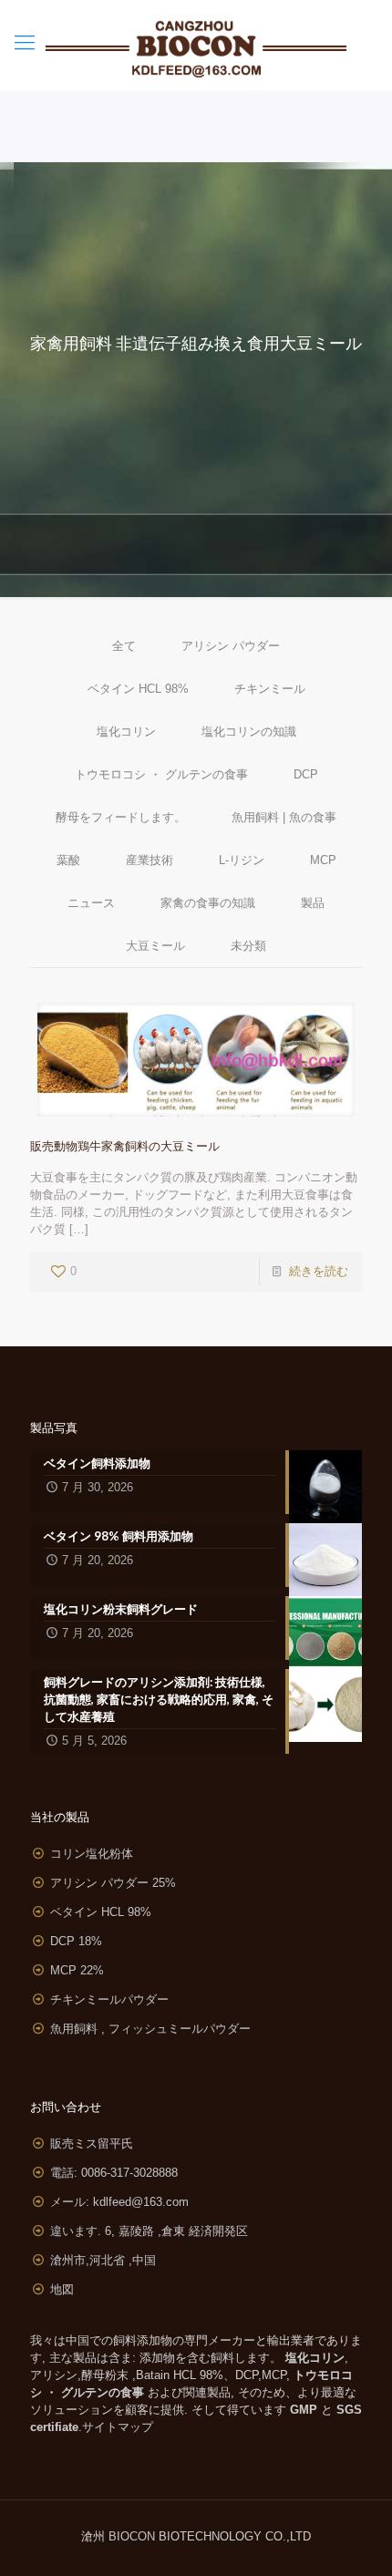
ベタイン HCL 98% (138, 689)
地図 (62, 2289)
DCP (306, 774)
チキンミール (270, 689)
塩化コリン (126, 732)
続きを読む (319, 1271)
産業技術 (150, 860)
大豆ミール (155, 946)
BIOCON (134, 2536)
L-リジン (242, 860)
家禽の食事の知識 (208, 903)
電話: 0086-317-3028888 (114, 2173)
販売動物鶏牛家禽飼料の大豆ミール (125, 1146)
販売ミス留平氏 (92, 2143)
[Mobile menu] (25, 43)
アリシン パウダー (231, 646)
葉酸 (68, 860)
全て (124, 646)
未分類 (248, 946)
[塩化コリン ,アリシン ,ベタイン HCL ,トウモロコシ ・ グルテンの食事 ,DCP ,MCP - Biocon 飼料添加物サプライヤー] (196, 45)
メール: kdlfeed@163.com (119, 2202)
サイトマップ (118, 2427)
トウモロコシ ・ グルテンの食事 (161, 774)
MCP (323, 860)
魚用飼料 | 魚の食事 (284, 817)
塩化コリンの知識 (249, 732)
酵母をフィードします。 (121, 817)
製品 (313, 903)
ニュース (91, 903)
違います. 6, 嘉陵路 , (149, 2231)
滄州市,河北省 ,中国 (103, 2260)
